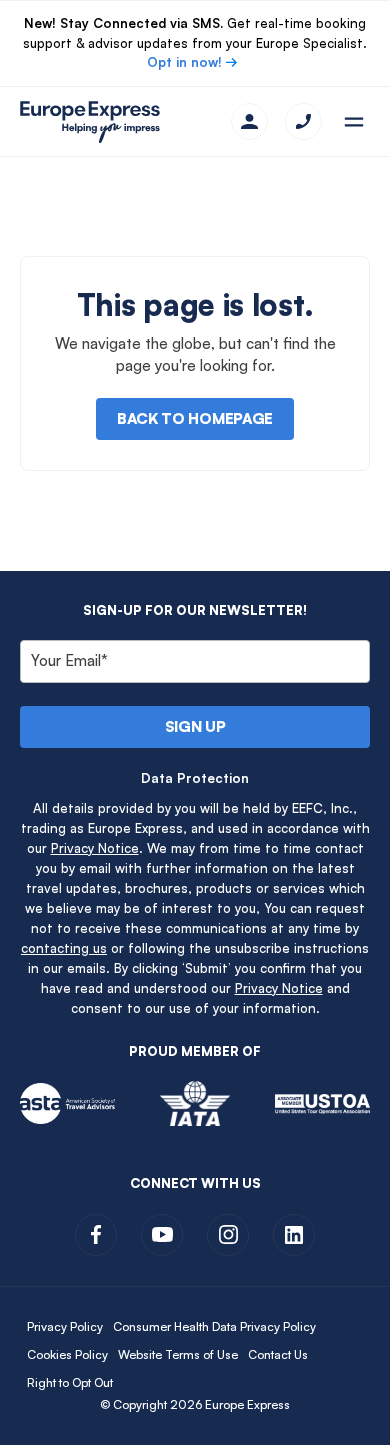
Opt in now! (184, 62)
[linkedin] (294, 1235)
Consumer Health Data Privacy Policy (214, 1326)
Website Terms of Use (178, 1354)
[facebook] (96, 1235)
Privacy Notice (95, 848)
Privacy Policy (65, 1326)
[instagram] (228, 1235)
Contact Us (278, 1354)
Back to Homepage (195, 418)
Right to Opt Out (70, 1382)
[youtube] (162, 1235)
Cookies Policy (67, 1354)
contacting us (64, 948)
